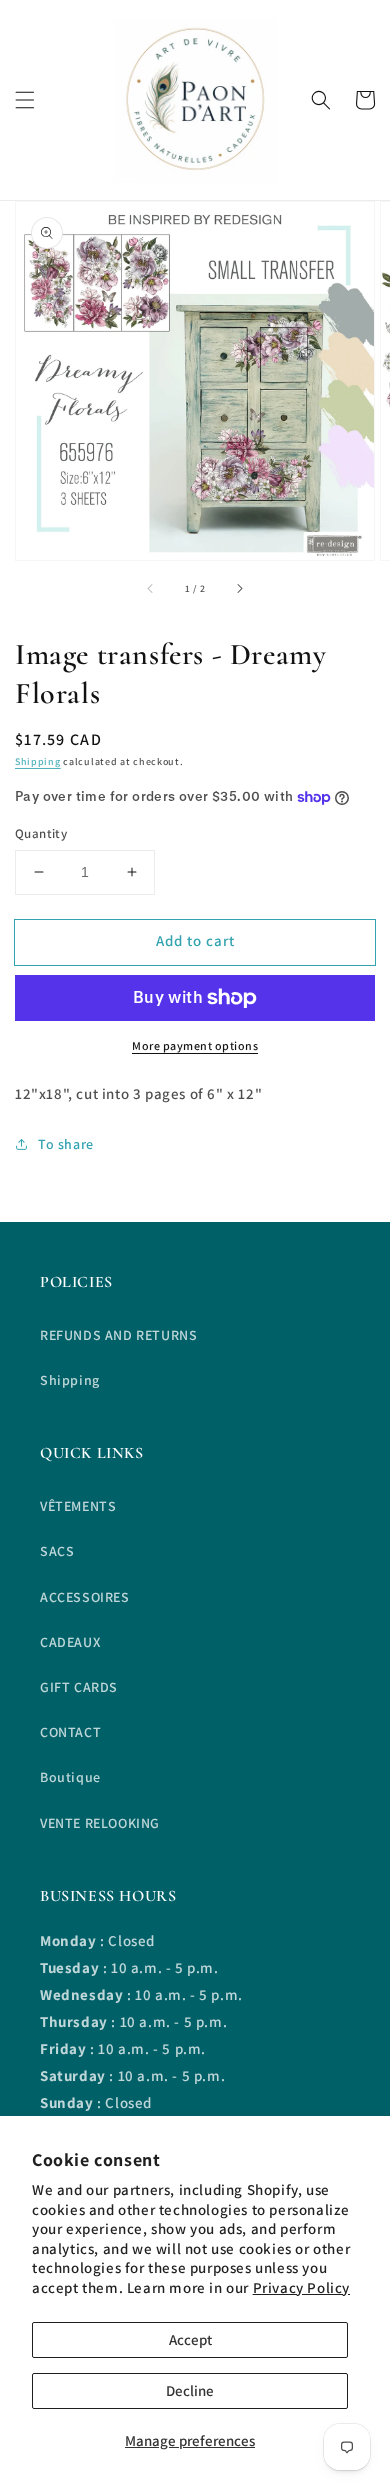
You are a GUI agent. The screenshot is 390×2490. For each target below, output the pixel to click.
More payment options (195, 1045)
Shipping (38, 761)
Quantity (41, 833)
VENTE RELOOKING (100, 1823)
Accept (190, 2339)
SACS (57, 1551)
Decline (190, 2390)
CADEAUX (70, 1642)
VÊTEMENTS (78, 1506)
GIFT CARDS (79, 1687)
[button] (25, 100)
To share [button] (66, 1144)
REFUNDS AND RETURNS (118, 1335)
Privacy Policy (301, 2287)
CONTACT (70, 1732)
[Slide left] (151, 588)
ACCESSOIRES (85, 1597)
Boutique (70, 1777)
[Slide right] (239, 588)
